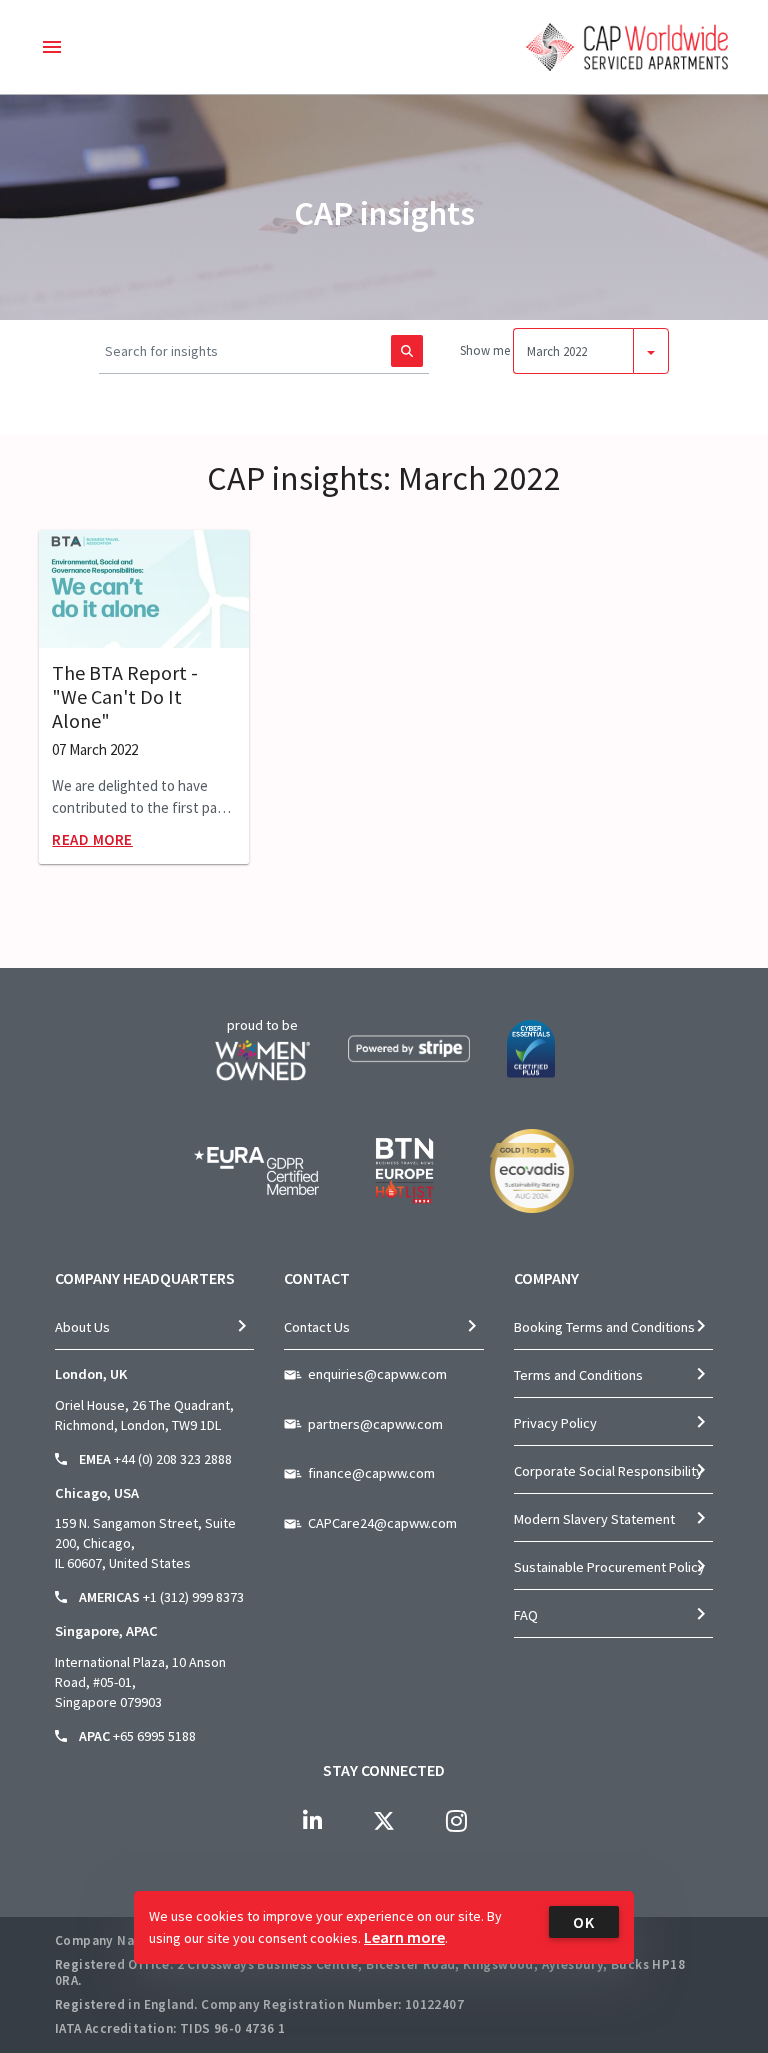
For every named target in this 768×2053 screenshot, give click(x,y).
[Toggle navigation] (52, 47)
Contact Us (317, 1327)
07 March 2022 (95, 750)
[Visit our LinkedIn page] (312, 1821)
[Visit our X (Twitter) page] (384, 1821)
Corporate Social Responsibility (608, 1471)
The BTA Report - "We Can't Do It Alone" (125, 697)
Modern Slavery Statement (594, 1519)
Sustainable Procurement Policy (609, 1567)
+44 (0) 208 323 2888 (173, 1459)
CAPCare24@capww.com (382, 1523)
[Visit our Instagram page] (456, 1821)
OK (584, 1922)
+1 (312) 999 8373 (193, 1597)
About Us (82, 1327)
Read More (92, 839)
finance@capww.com (371, 1473)
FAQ (526, 1615)
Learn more (404, 1937)
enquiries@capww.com (377, 1374)
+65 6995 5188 (154, 1736)
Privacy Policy (555, 1423)
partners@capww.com (375, 1424)
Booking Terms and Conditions (604, 1327)
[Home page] (627, 47)
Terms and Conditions (578, 1375)
